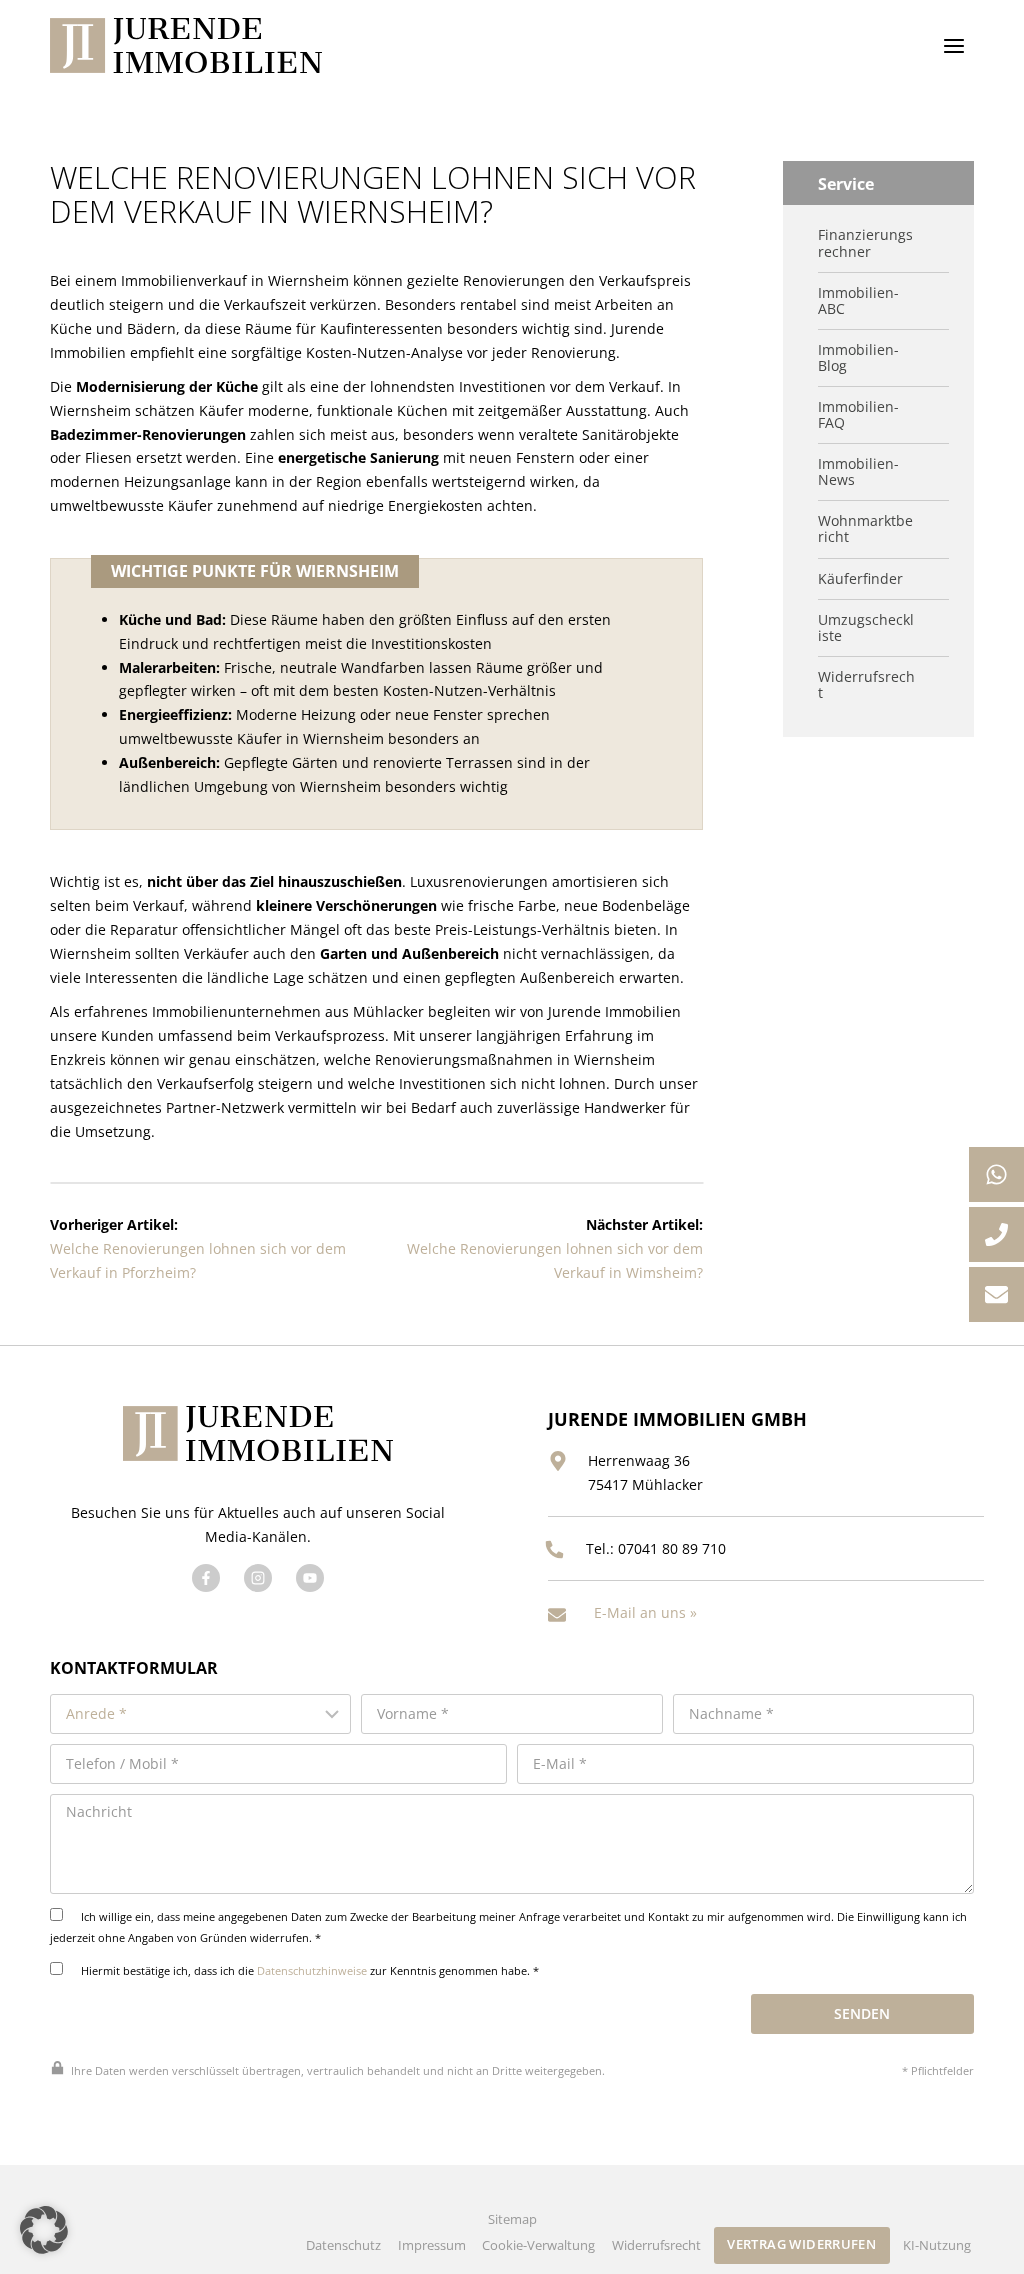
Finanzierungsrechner (865, 243)
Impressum (432, 2245)
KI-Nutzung (937, 2245)
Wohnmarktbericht (865, 529)
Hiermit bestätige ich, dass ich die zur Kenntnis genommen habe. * (308, 1970)
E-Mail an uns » (645, 1612)
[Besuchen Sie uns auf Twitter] (258, 1578)
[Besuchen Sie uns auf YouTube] (310, 1578)
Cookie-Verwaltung (538, 2245)
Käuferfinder (860, 579)
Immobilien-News (858, 472)
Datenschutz (343, 2245)
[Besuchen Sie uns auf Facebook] (206, 1578)
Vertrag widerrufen (801, 2244)
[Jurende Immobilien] (186, 45)
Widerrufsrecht (866, 685)
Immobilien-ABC (858, 301)
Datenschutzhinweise (312, 1970)
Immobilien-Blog (858, 358)
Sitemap (512, 2219)
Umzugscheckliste (866, 628)
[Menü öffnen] (953, 45)
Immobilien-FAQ (858, 415)
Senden (862, 2013)
